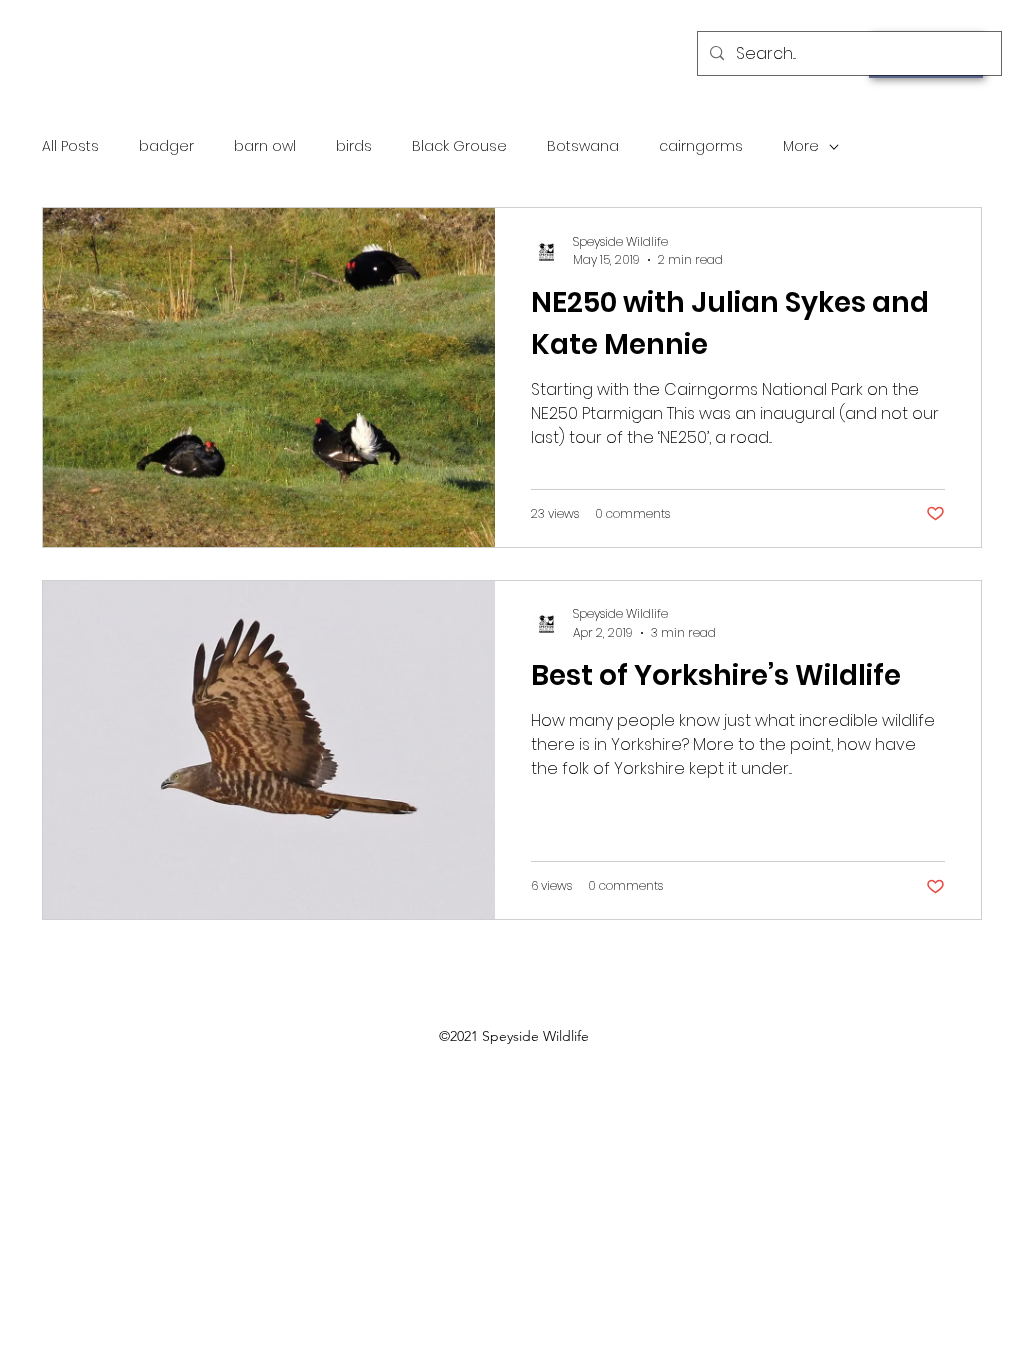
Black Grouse (459, 146)
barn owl (265, 146)
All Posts (70, 146)
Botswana (583, 146)
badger (166, 146)
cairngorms (701, 146)
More (801, 146)
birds (354, 146)
